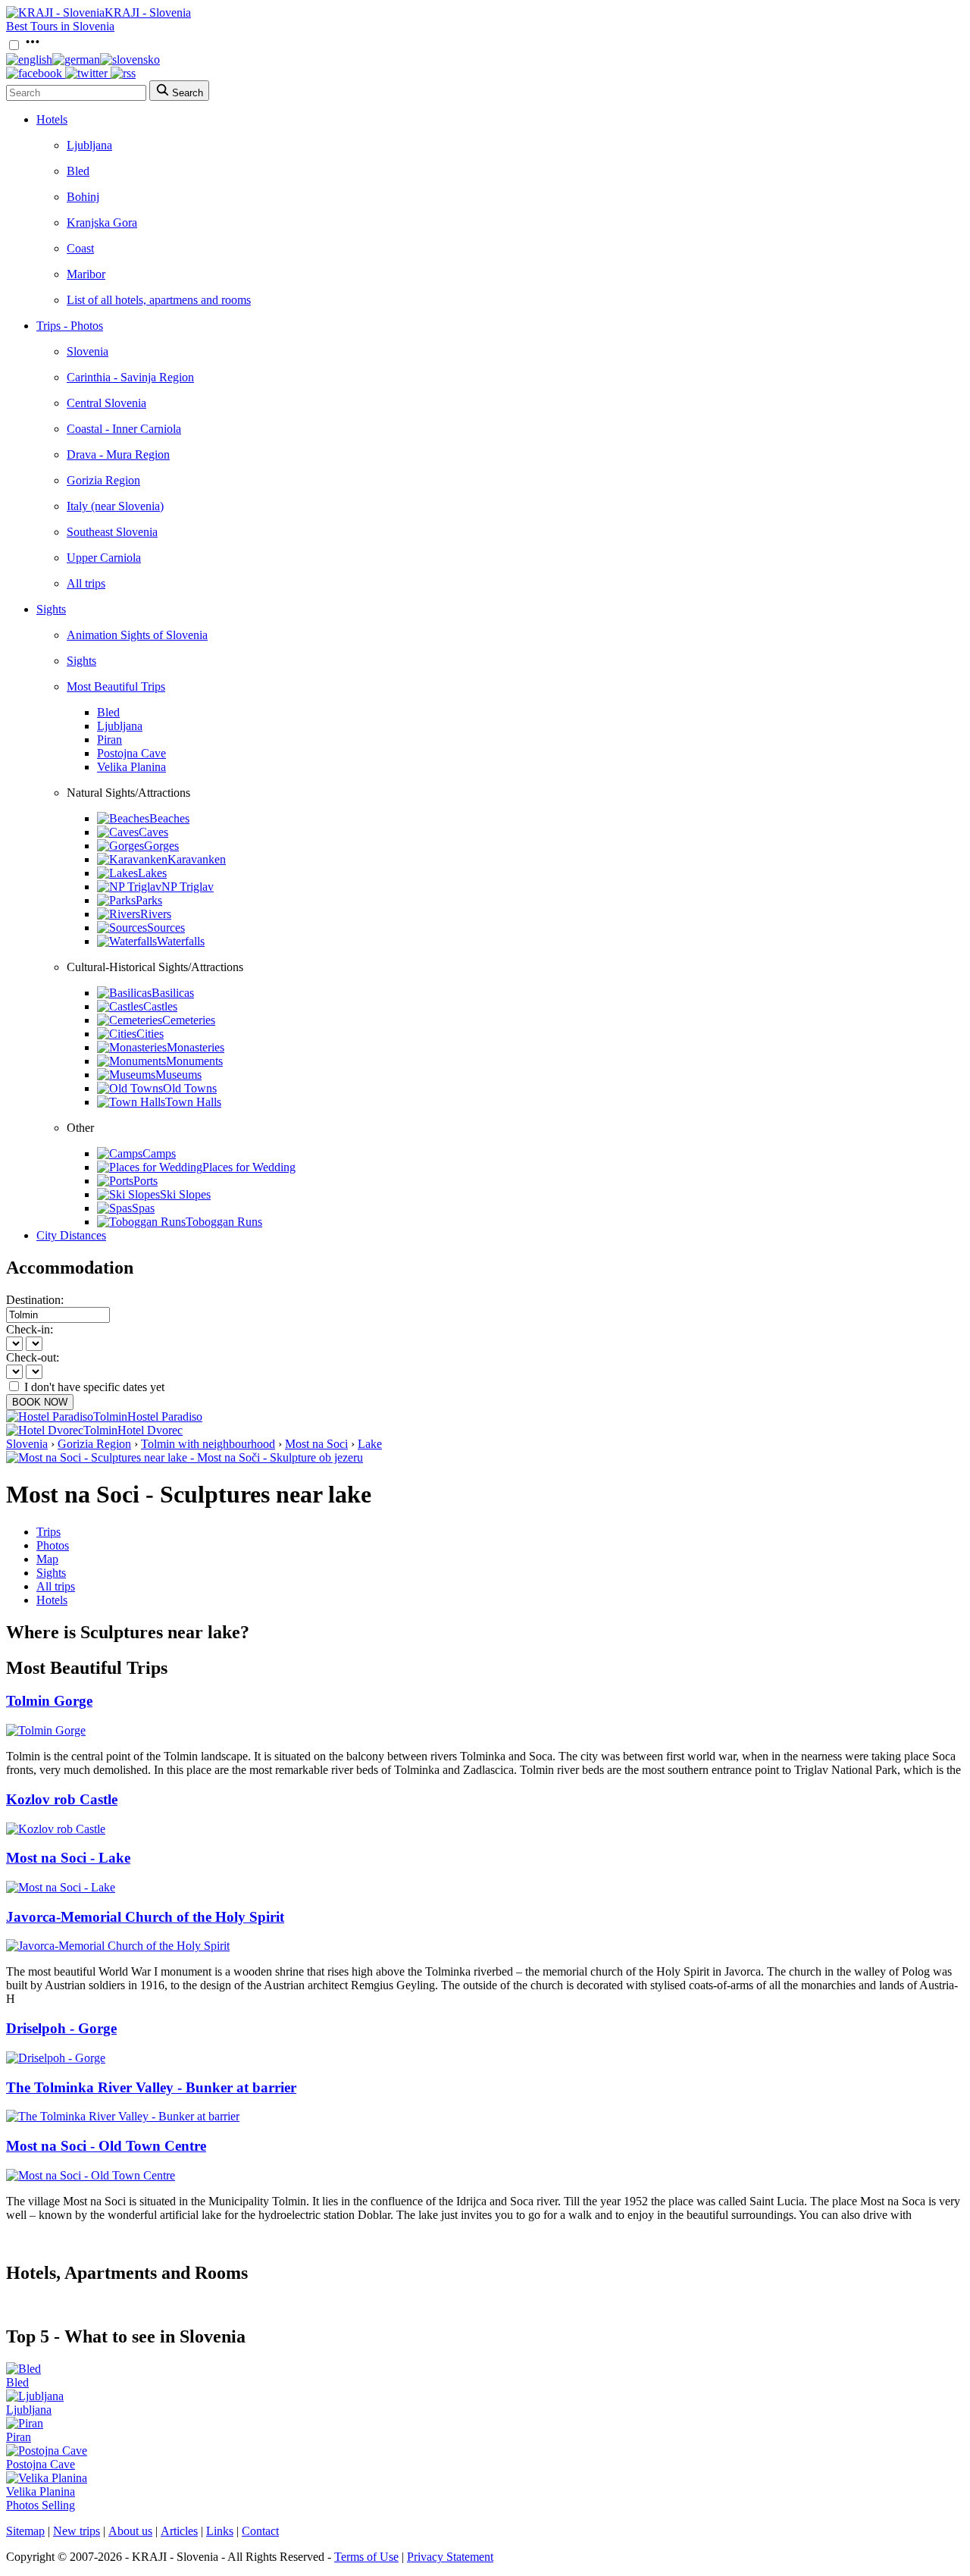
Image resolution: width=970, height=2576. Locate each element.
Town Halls (193, 1102)
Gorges (161, 846)
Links (220, 2531)
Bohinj (83, 197)
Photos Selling (41, 2505)
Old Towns (190, 1088)
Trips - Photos (70, 326)
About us (130, 2531)
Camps (159, 1153)
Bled (78, 171)
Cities (150, 1034)
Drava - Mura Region (118, 454)
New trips (77, 2531)
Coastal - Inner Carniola (124, 429)
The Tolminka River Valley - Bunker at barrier (151, 2087)
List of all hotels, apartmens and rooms (159, 300)
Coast (80, 248)
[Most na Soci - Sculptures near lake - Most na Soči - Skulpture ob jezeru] (185, 1457)
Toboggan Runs (224, 1222)
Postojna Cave (131, 753)
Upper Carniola (104, 558)
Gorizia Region (103, 480)
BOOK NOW (40, 1402)
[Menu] (33, 46)
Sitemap (25, 2531)
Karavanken (197, 859)
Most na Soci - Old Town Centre (106, 2146)
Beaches (169, 818)
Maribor (86, 274)
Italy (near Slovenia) (115, 506)
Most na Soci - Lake (68, 1858)
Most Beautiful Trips (116, 686)
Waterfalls (181, 941)
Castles (160, 1006)
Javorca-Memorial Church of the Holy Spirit (145, 1917)
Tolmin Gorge (49, 1701)
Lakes (152, 873)
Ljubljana (89, 145)
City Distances (71, 1235)
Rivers (156, 914)
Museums (178, 1075)
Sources (166, 928)
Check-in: (30, 1329)
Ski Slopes (185, 1194)
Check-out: (33, 1357)
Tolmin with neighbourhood (208, 1444)
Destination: (35, 1300)
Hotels (52, 119)
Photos (53, 1545)
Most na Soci (316, 1444)
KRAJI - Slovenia (148, 13)
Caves (153, 832)
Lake (370, 1444)
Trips (48, 1532)
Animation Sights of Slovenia (137, 635)
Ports (145, 1181)
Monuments (194, 1061)
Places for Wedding (249, 1167)
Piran (110, 740)
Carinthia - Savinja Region (130, 377)
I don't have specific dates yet (94, 1387)
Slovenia (88, 351)
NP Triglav (188, 887)
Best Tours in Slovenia (60, 26)
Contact (260, 2531)
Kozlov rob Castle (62, 1799)
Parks (149, 900)
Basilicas (173, 993)
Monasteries (196, 1047)
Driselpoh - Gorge (61, 2028)
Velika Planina (131, 767)
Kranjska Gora (102, 223)
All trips (86, 583)
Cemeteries (189, 1020)
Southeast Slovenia (112, 532)
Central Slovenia (106, 403)
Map (47, 1559)
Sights (51, 609)
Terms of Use (366, 2557)
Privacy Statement (450, 2557)
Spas (143, 1208)
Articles (179, 2531)
